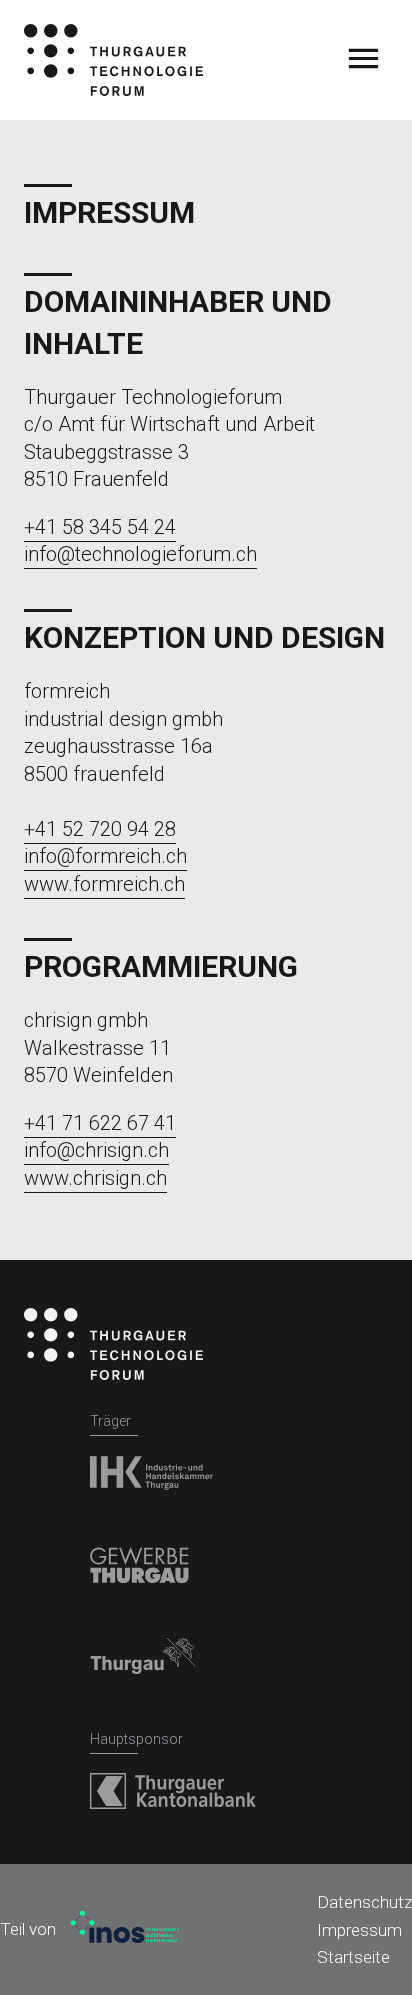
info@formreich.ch (105, 856)
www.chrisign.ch (95, 1178)
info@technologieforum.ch (140, 554)
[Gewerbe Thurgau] (139, 1557)
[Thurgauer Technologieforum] (113, 60)
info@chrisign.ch (96, 1150)
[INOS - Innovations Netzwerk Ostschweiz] (120, 1929)
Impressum (359, 1930)
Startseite (353, 1957)
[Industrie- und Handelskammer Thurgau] (151, 1465)
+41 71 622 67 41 (100, 1123)
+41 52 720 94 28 (100, 829)
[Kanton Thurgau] (143, 1648)
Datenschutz (364, 1902)
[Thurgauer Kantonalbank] (173, 1783)
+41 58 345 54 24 (100, 527)
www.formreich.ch (104, 884)
